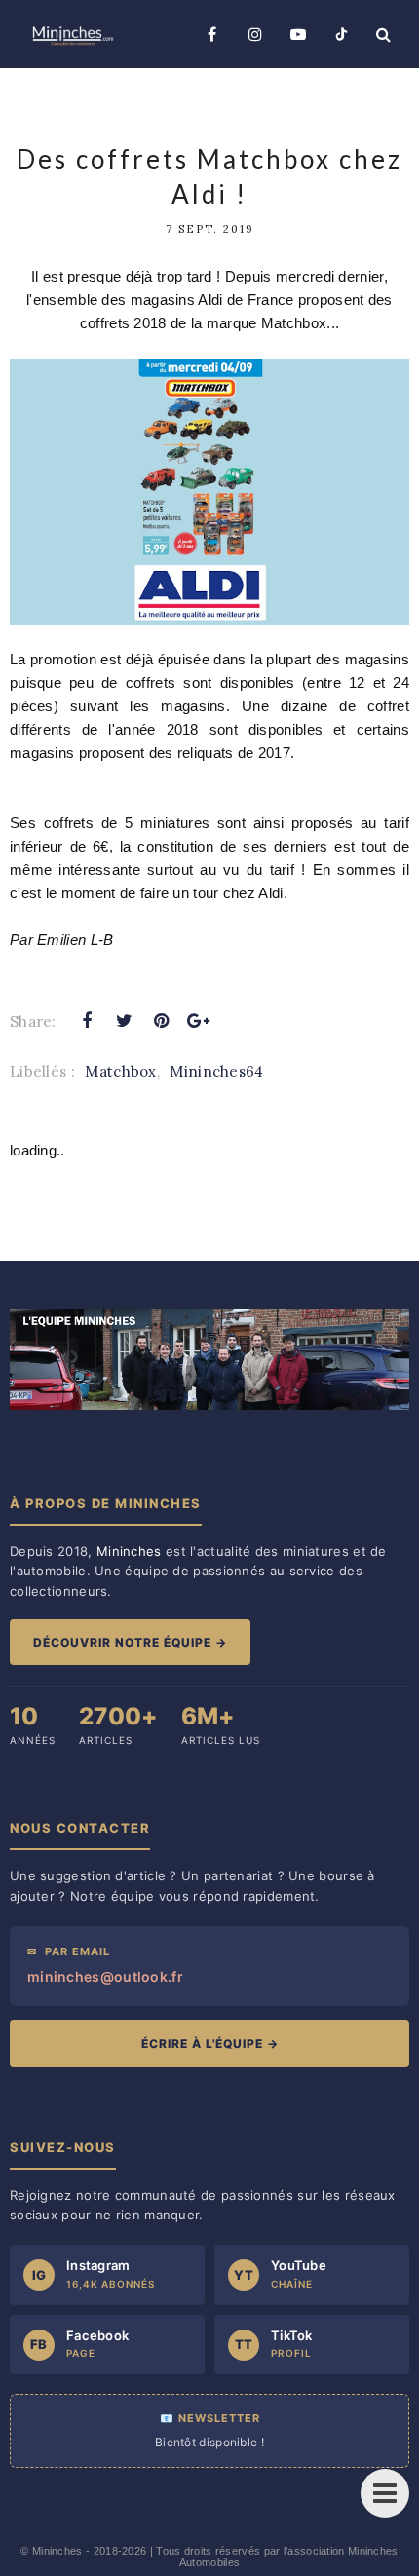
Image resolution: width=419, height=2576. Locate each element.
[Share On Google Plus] (199, 1021)
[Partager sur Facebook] (87, 1021)
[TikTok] (341, 34)
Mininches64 (216, 1071)
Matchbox (120, 1071)
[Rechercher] (384, 34)
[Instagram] (255, 34)
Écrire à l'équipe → (210, 2044)
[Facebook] (212, 34)
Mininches (57, 2551)
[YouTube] (298, 34)
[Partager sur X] (124, 1021)
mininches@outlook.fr (105, 1976)
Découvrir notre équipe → (130, 1642)
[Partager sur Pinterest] (162, 1021)
